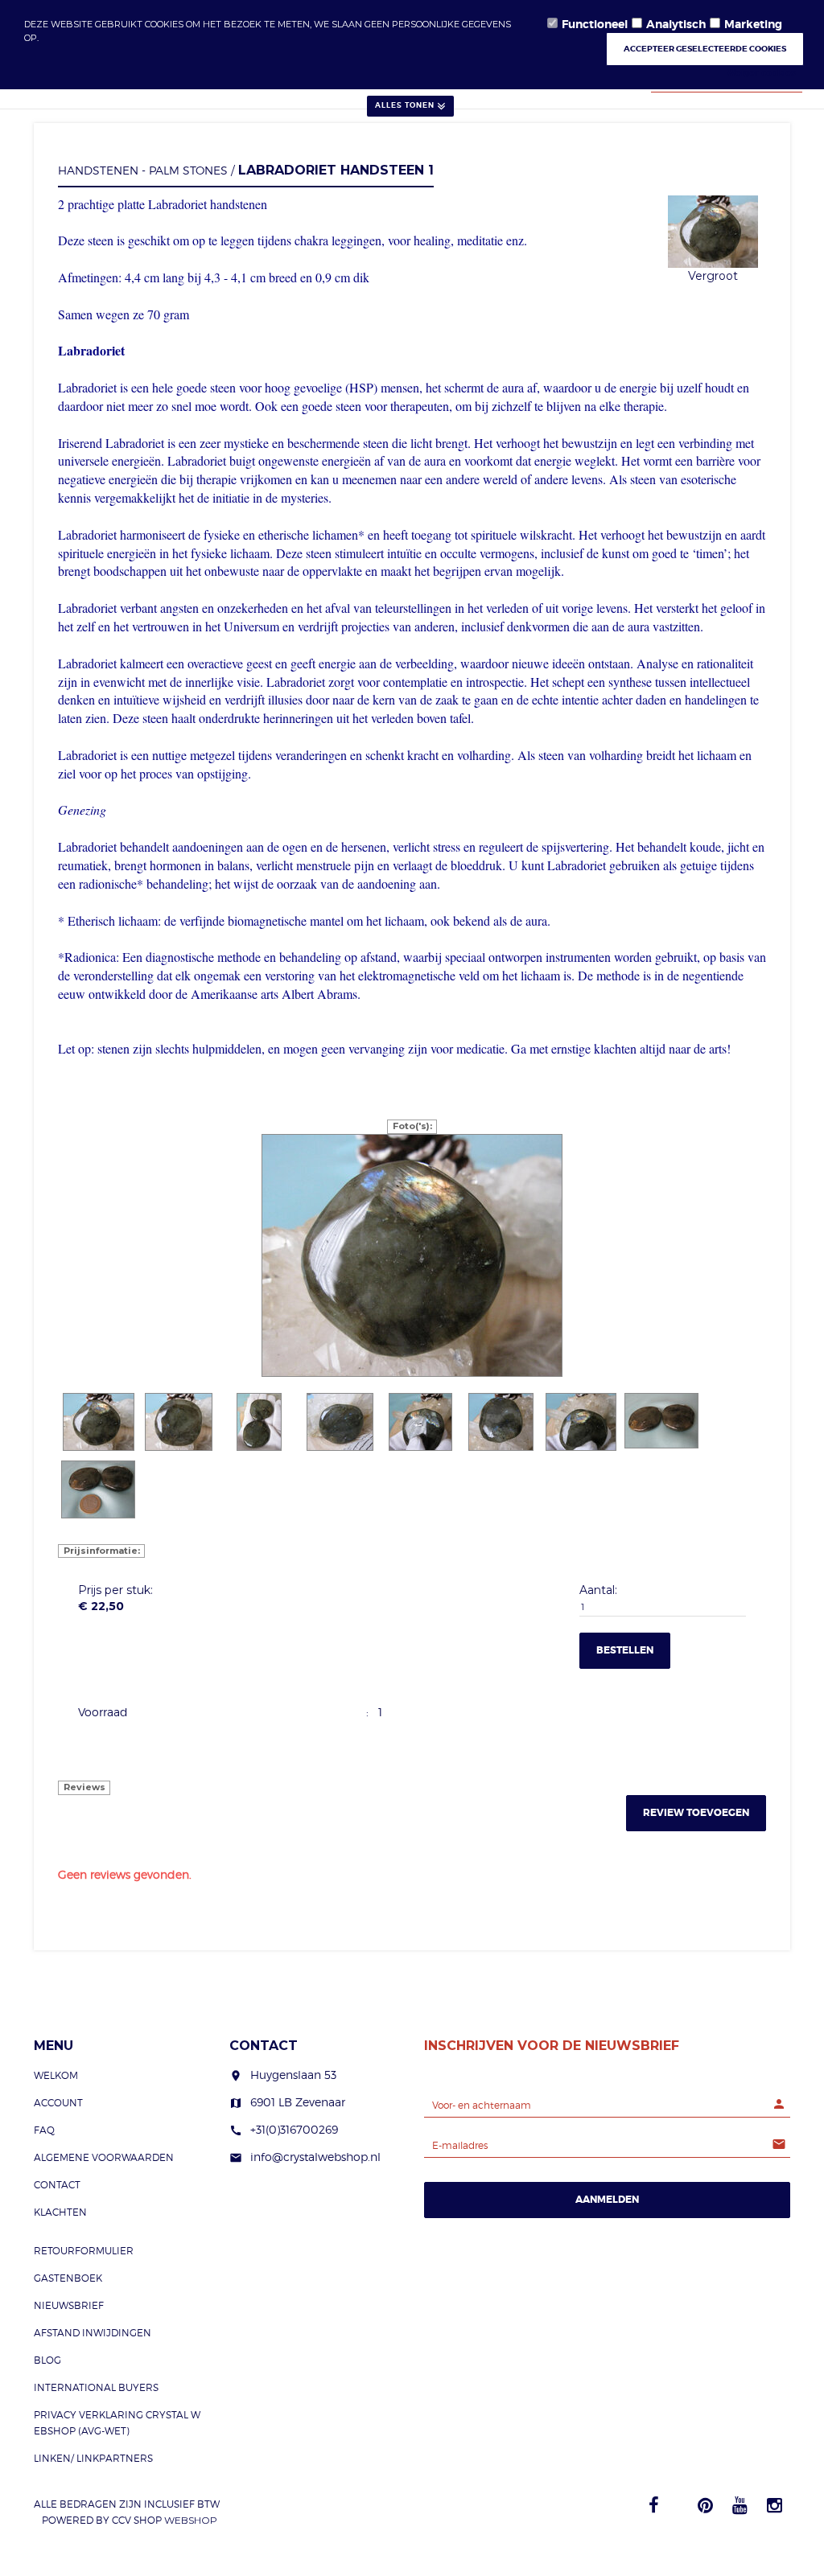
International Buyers (96, 2387)
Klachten (60, 2212)
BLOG (47, 2360)
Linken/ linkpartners (93, 2458)
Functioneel (595, 24)
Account (58, 2103)
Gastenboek (68, 2278)
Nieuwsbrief (69, 2305)
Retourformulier (84, 2251)
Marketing (753, 24)
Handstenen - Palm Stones (143, 170)
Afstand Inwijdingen (93, 2333)
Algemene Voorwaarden (104, 2157)
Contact (57, 2185)
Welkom (56, 2075)
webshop (191, 2520)
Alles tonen (405, 105)
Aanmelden (607, 2200)
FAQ (44, 2130)
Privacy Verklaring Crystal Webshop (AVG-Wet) (117, 2423)
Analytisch (676, 24)
